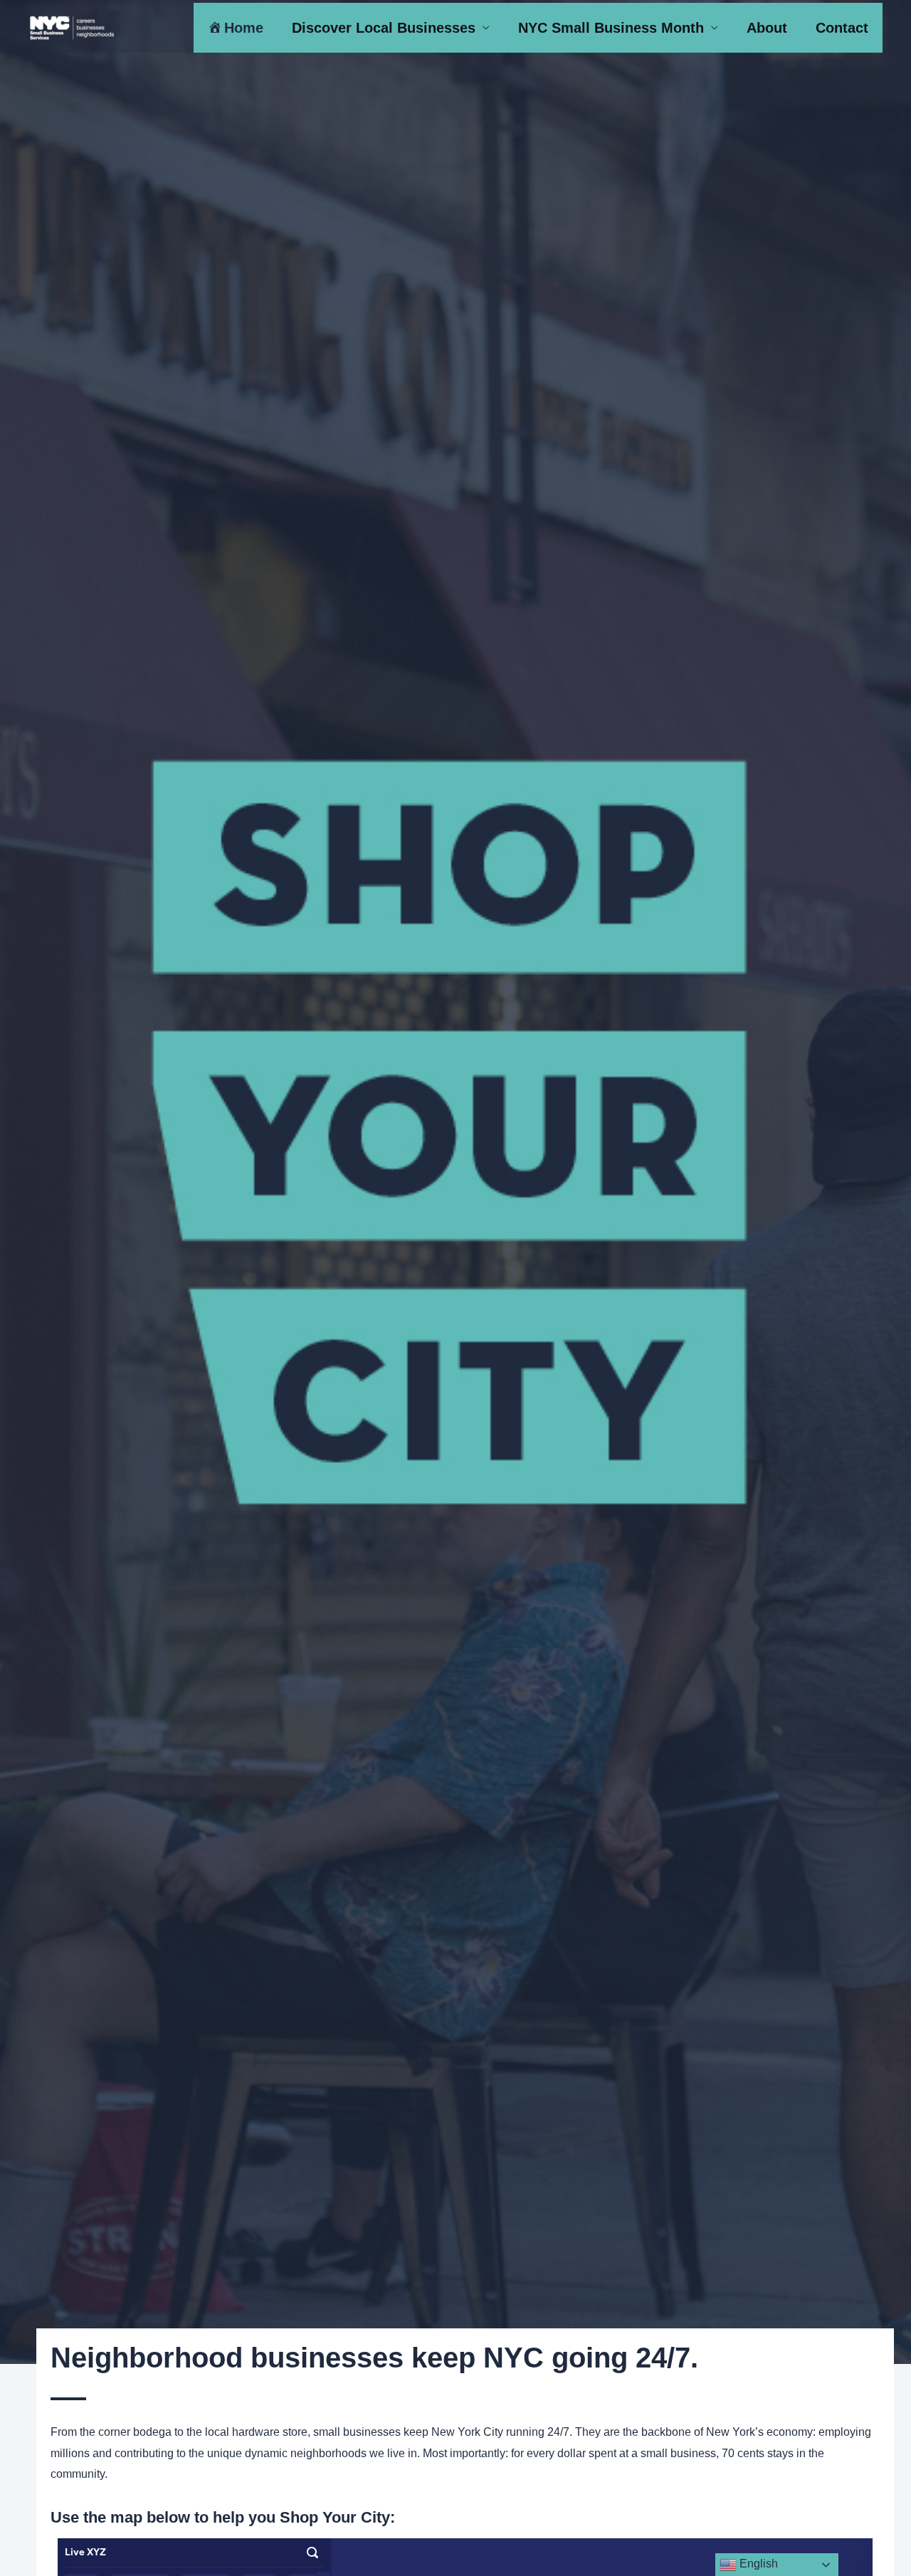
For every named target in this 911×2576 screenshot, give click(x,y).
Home (244, 28)
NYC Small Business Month (611, 28)
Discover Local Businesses (384, 28)
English (757, 2564)
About (767, 28)
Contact (842, 28)
